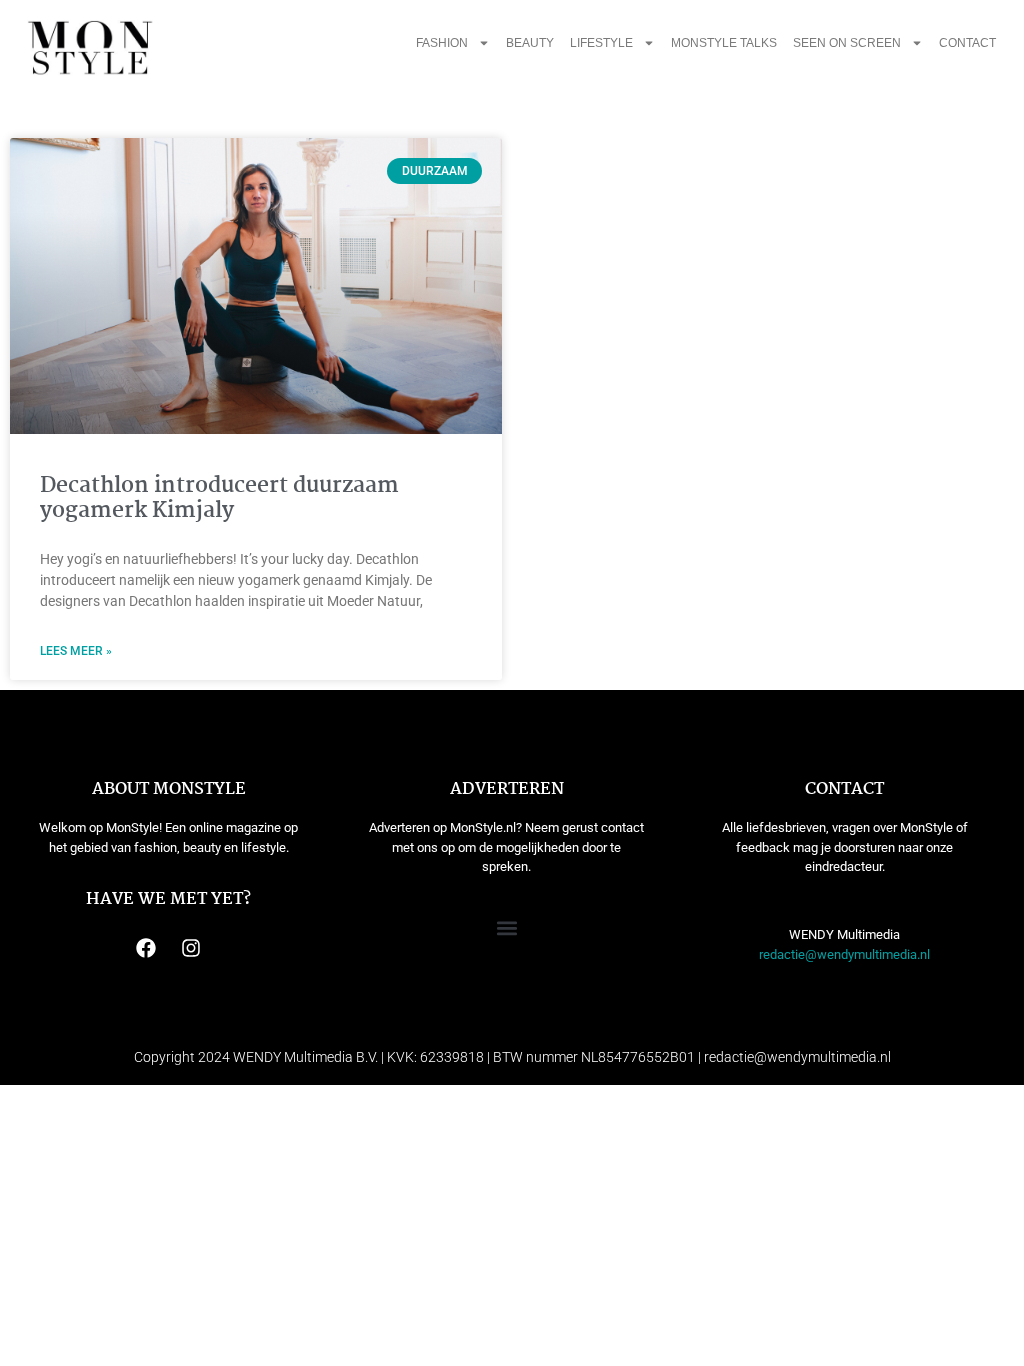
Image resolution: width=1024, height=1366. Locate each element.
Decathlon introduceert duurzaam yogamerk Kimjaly (219, 498)
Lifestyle (601, 43)
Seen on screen (847, 43)
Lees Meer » (76, 651)
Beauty (530, 43)
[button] (506, 927)
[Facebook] (146, 948)
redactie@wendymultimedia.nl (844, 954)
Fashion (442, 43)
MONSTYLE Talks (724, 43)
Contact (967, 43)
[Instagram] (191, 948)
